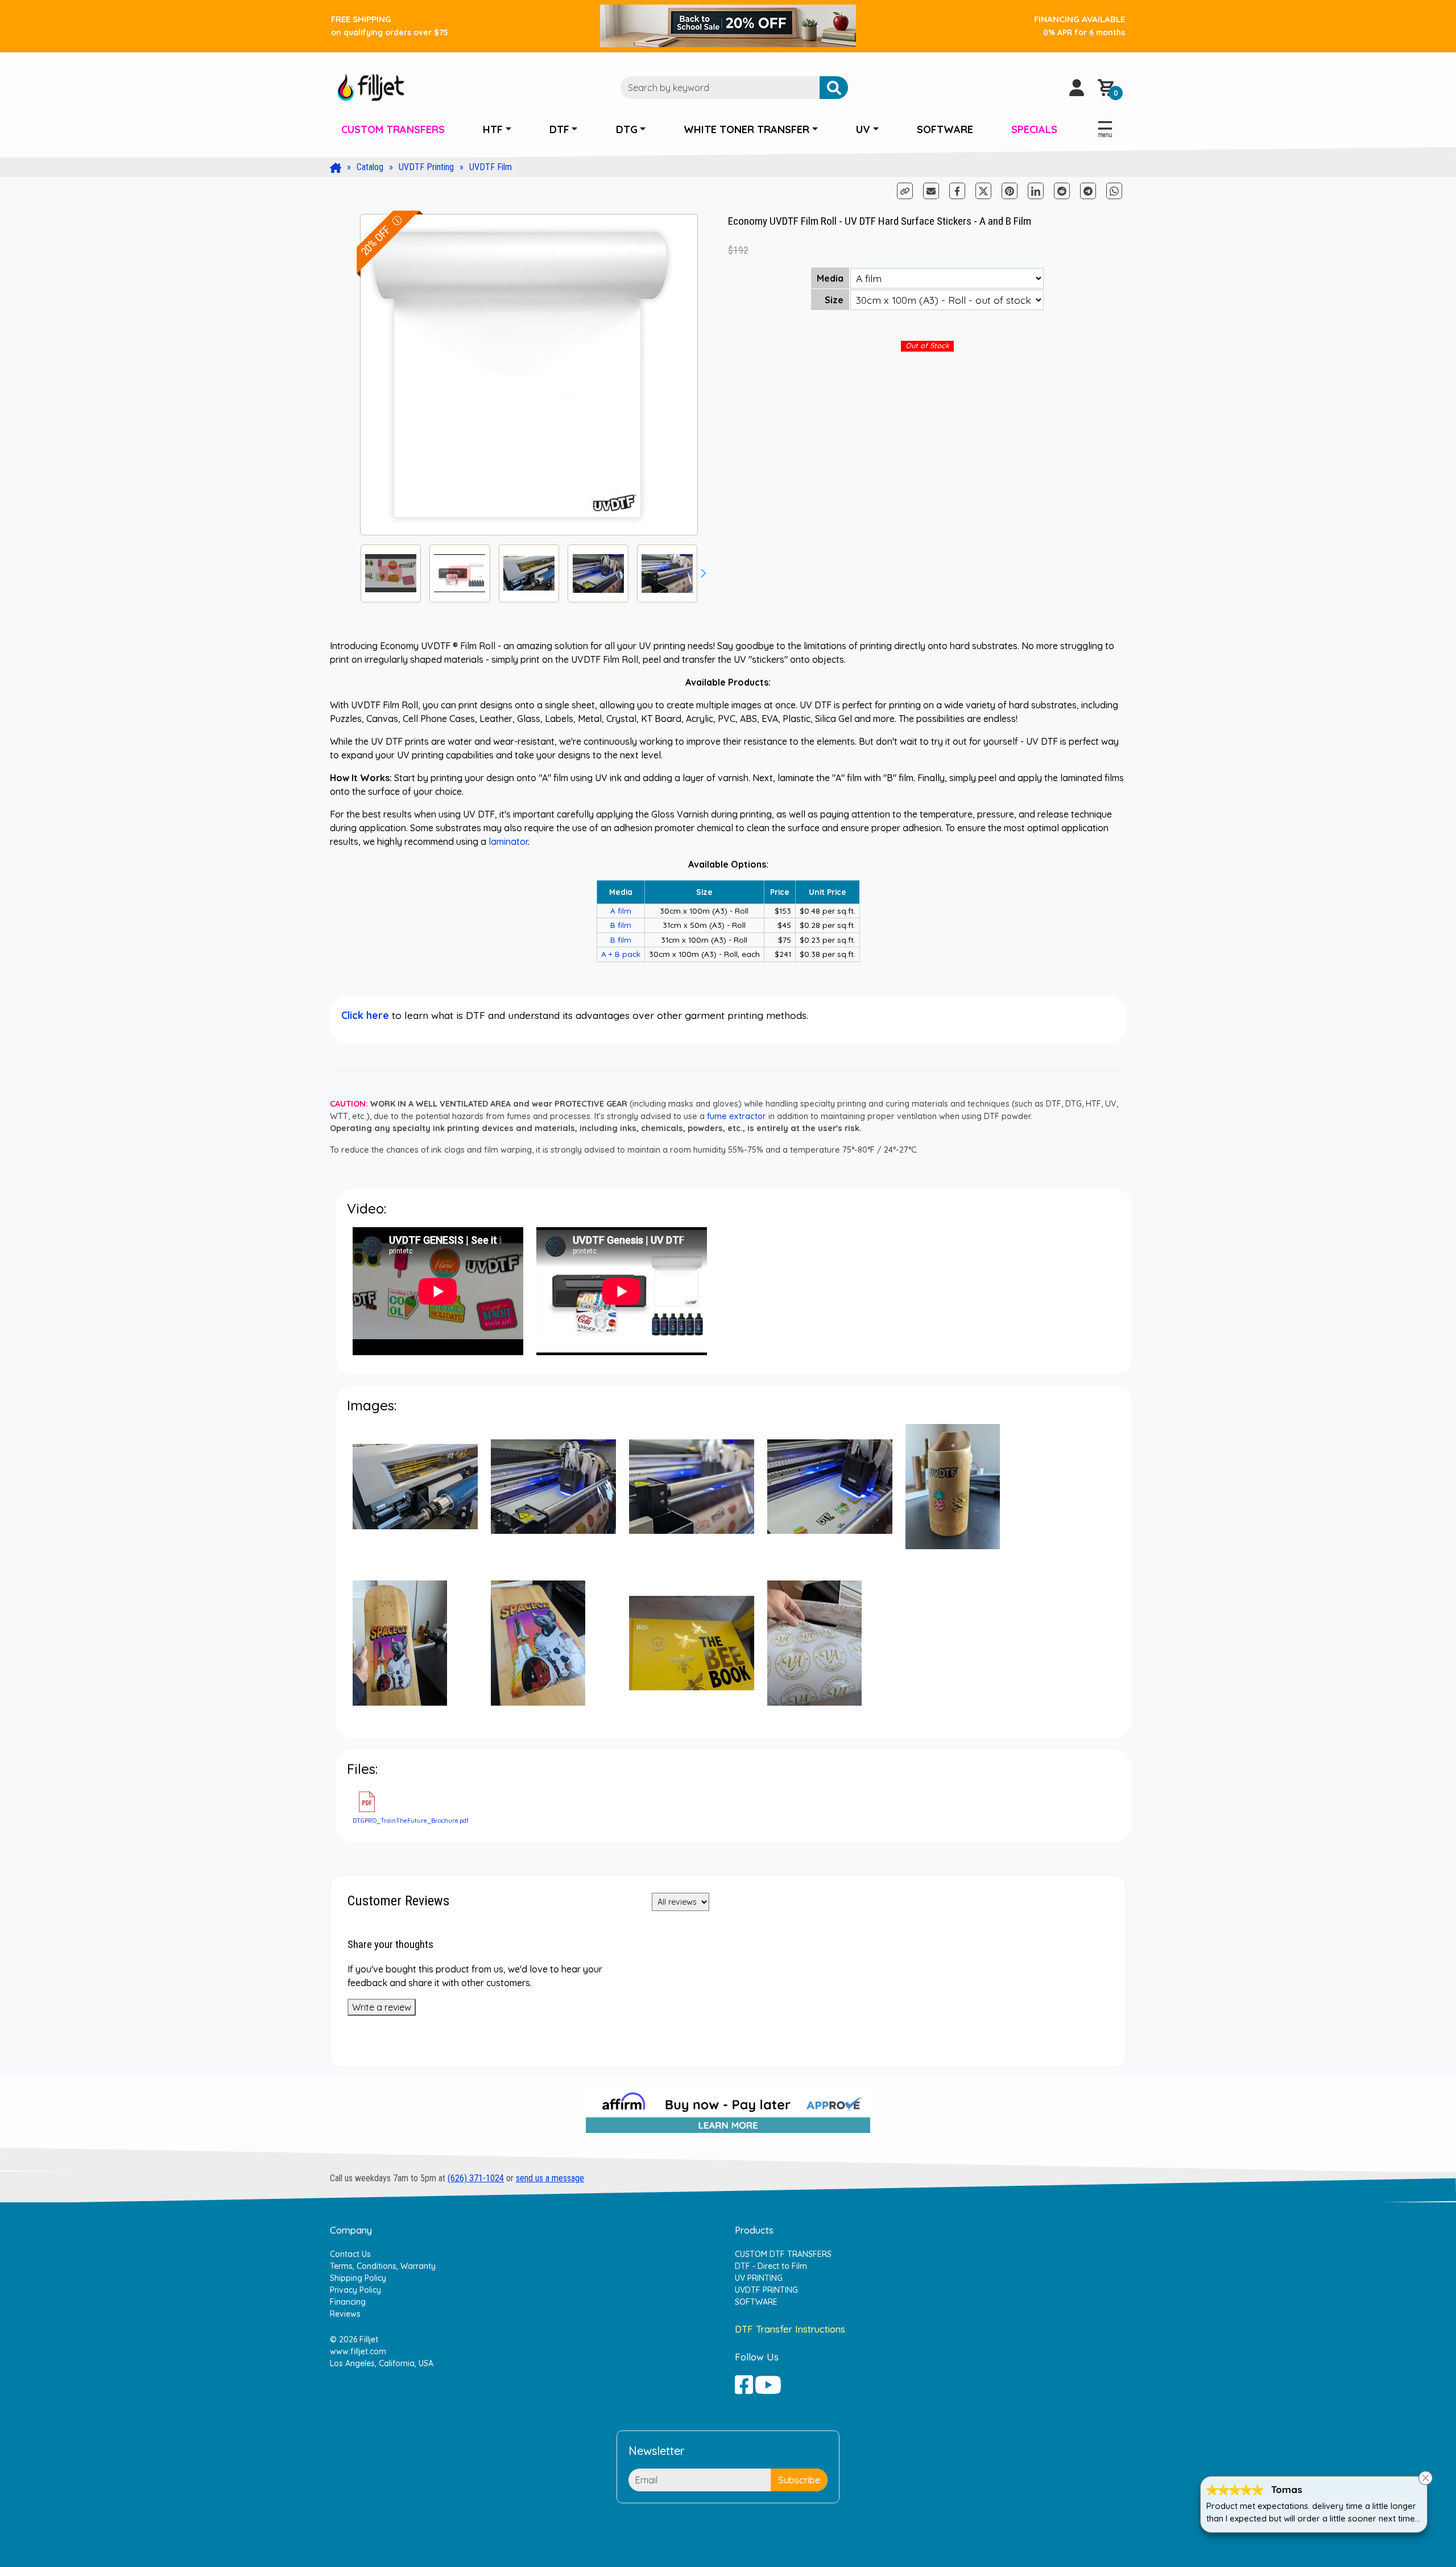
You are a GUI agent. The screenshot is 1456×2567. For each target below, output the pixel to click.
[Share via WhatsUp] (1114, 190)
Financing (348, 2302)
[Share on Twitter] (983, 191)
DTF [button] (559, 129)
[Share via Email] (931, 191)
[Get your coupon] (728, 25)
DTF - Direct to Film (771, 2266)
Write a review (382, 2007)
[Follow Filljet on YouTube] (768, 2384)
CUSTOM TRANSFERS (393, 129)
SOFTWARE (945, 129)
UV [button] (863, 129)
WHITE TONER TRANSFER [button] (746, 129)
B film (621, 925)
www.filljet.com (358, 2351)
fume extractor (737, 1116)
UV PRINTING (759, 2278)
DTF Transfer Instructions (790, 2329)
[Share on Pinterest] (1010, 191)
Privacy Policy (355, 2290)
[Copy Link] (906, 190)
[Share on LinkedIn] (1036, 191)
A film (621, 911)
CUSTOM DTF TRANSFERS (783, 2254)
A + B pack (621, 954)
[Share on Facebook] (958, 190)
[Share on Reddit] (1063, 190)
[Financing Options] (728, 2114)
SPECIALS (1034, 129)
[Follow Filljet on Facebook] (744, 2384)
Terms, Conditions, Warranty (383, 2266)
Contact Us (350, 2254)
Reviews (345, 2314)
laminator (508, 841)
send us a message (550, 2178)
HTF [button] (493, 129)
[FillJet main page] (371, 86)
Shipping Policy (358, 2278)
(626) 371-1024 (476, 2178)
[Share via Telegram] (1089, 190)
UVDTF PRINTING (766, 2290)
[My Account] (1077, 88)
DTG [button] (627, 129)
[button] (704, 573)
